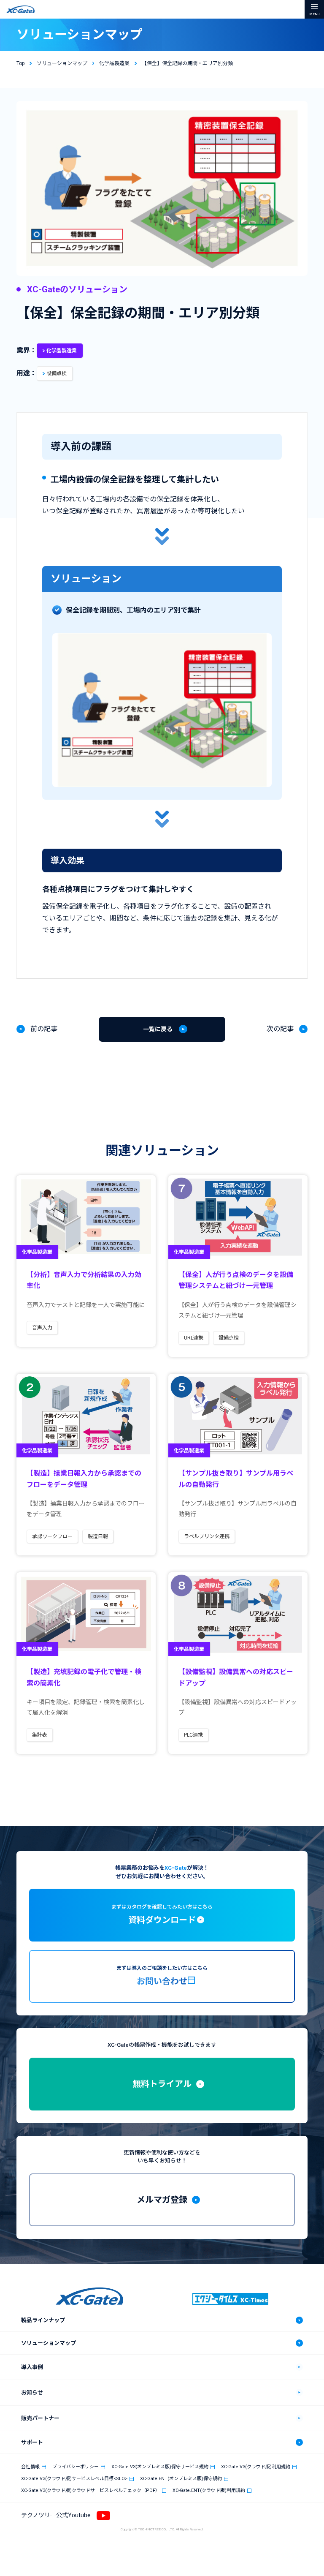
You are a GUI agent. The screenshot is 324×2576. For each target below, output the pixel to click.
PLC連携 (193, 1735)
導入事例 (32, 2367)
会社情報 (30, 2467)
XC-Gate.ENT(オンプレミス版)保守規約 (181, 2479)
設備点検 (57, 373)
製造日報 (98, 1536)
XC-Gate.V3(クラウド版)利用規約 (256, 2467)
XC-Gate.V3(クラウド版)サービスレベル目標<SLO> (74, 2479)
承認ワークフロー (52, 1536)
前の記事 (44, 1029)
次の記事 (280, 1029)
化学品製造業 (62, 351)
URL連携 (194, 1338)
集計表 (40, 1735)
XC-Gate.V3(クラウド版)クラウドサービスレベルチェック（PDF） (90, 2490)
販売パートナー (40, 2418)
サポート (32, 2442)
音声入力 (42, 1328)
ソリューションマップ (49, 2343)
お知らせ (32, 2392)
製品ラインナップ (43, 2320)
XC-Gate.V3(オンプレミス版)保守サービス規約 (160, 2467)
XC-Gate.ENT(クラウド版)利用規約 (209, 2490)
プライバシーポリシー (76, 2467)
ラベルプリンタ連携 (207, 1536)
